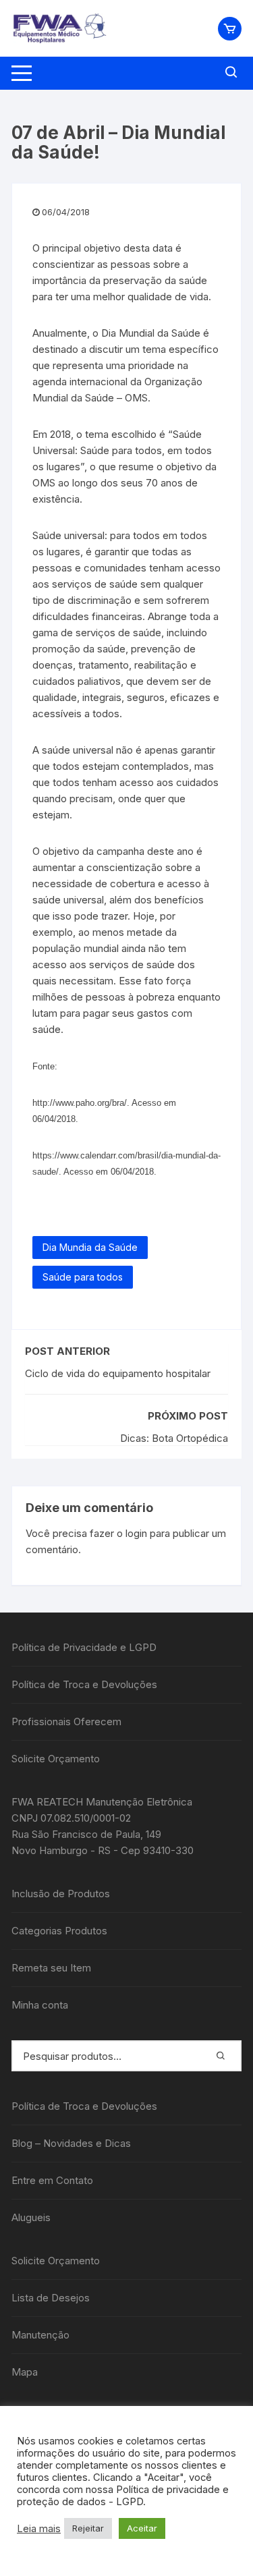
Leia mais (39, 2529)
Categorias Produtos (59, 1931)
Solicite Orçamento (56, 1759)
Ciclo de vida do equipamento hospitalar (118, 1373)
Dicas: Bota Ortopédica (174, 1438)
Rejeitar (88, 2528)
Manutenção (40, 2335)
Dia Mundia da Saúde (90, 1247)
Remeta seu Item (51, 1968)
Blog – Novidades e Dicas (71, 2143)
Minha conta (40, 2005)
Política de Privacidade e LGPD (84, 1647)
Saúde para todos (83, 1277)
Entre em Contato (52, 2180)
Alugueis (31, 2217)
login (136, 1533)
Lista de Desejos (51, 2298)
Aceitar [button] (142, 2528)
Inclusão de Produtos (61, 1894)
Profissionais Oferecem (66, 1721)
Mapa (25, 2372)
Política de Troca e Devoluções (84, 1684)
